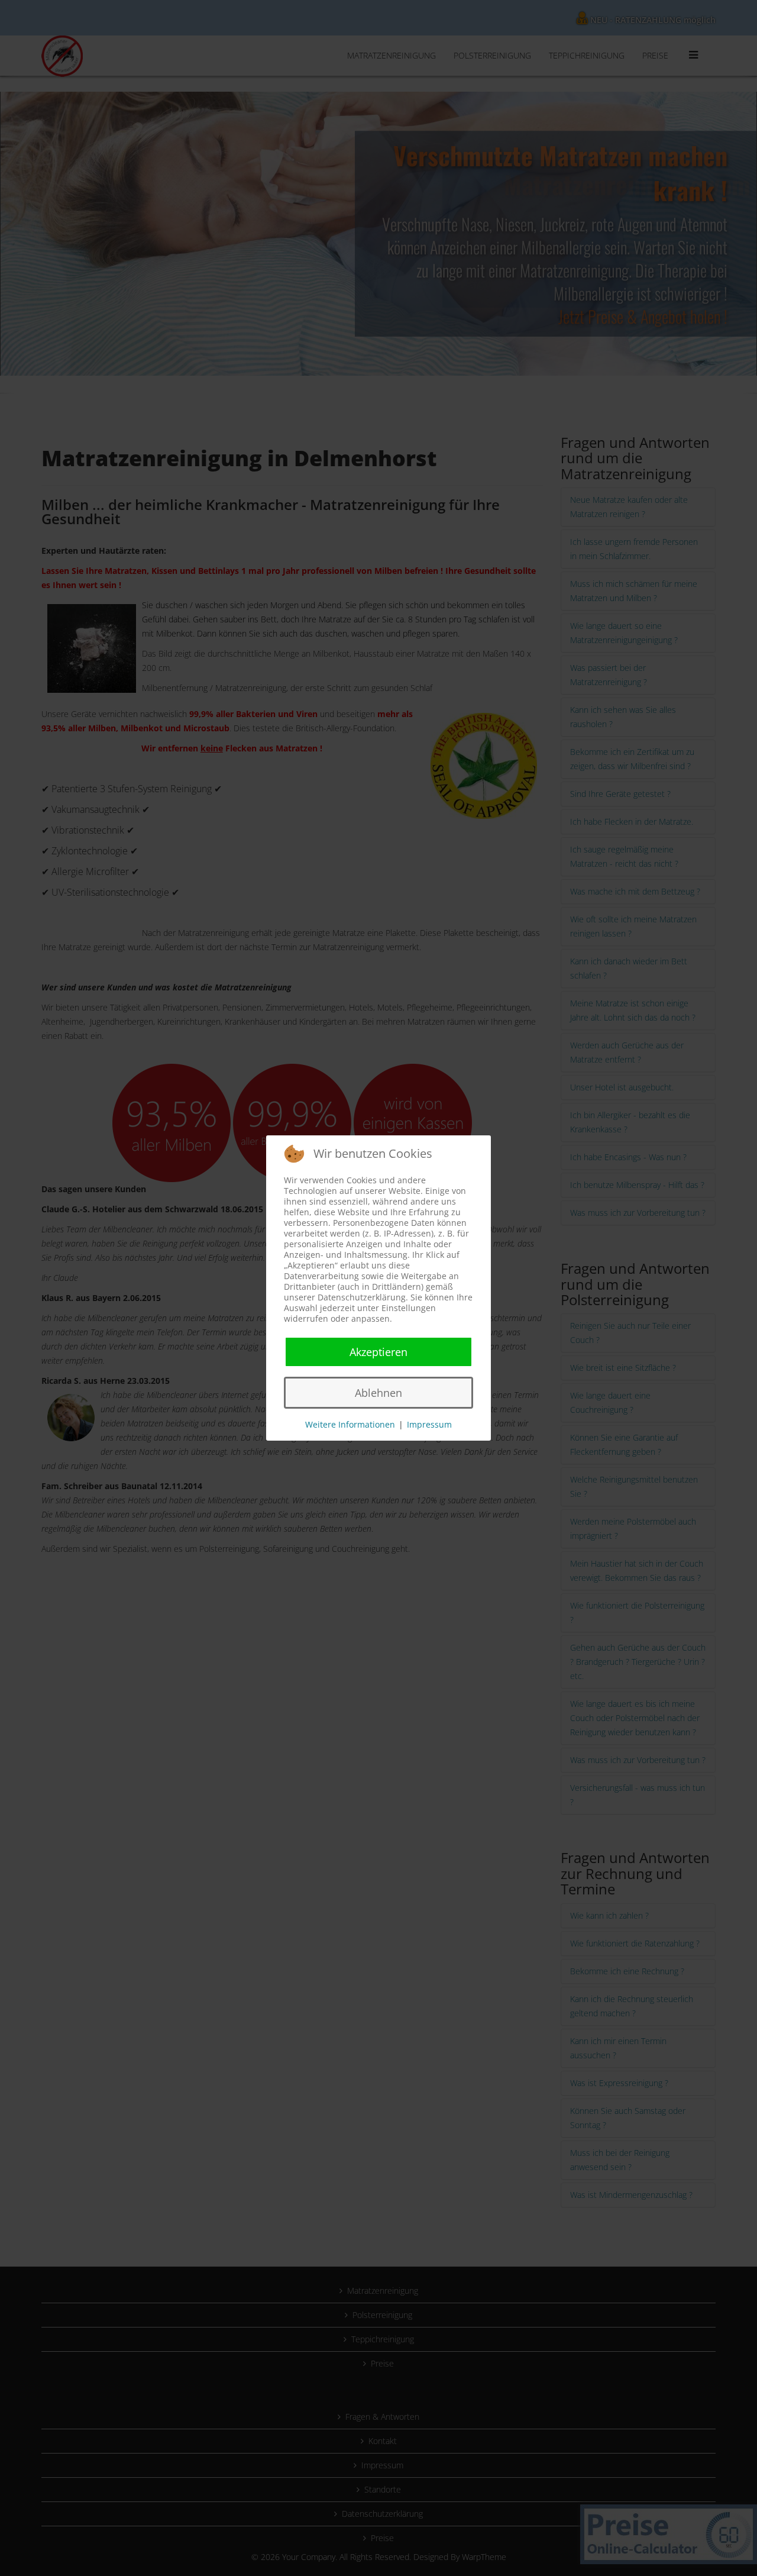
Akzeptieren (378, 1352)
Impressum (429, 1424)
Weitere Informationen (350, 1424)
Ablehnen (378, 1393)
